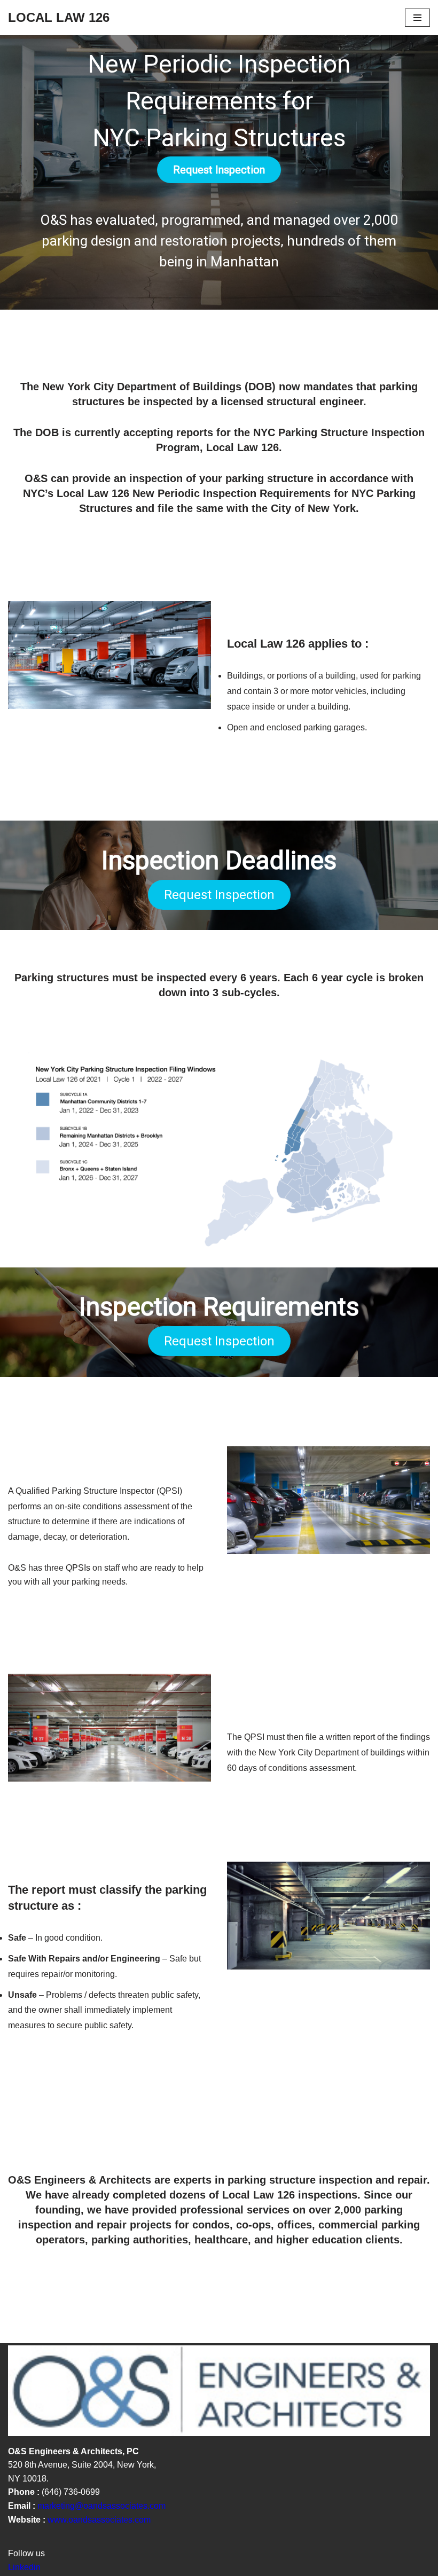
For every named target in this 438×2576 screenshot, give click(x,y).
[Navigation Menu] (417, 18)
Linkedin (24, 2567)
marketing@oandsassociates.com (101, 2506)
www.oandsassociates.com (98, 2520)
